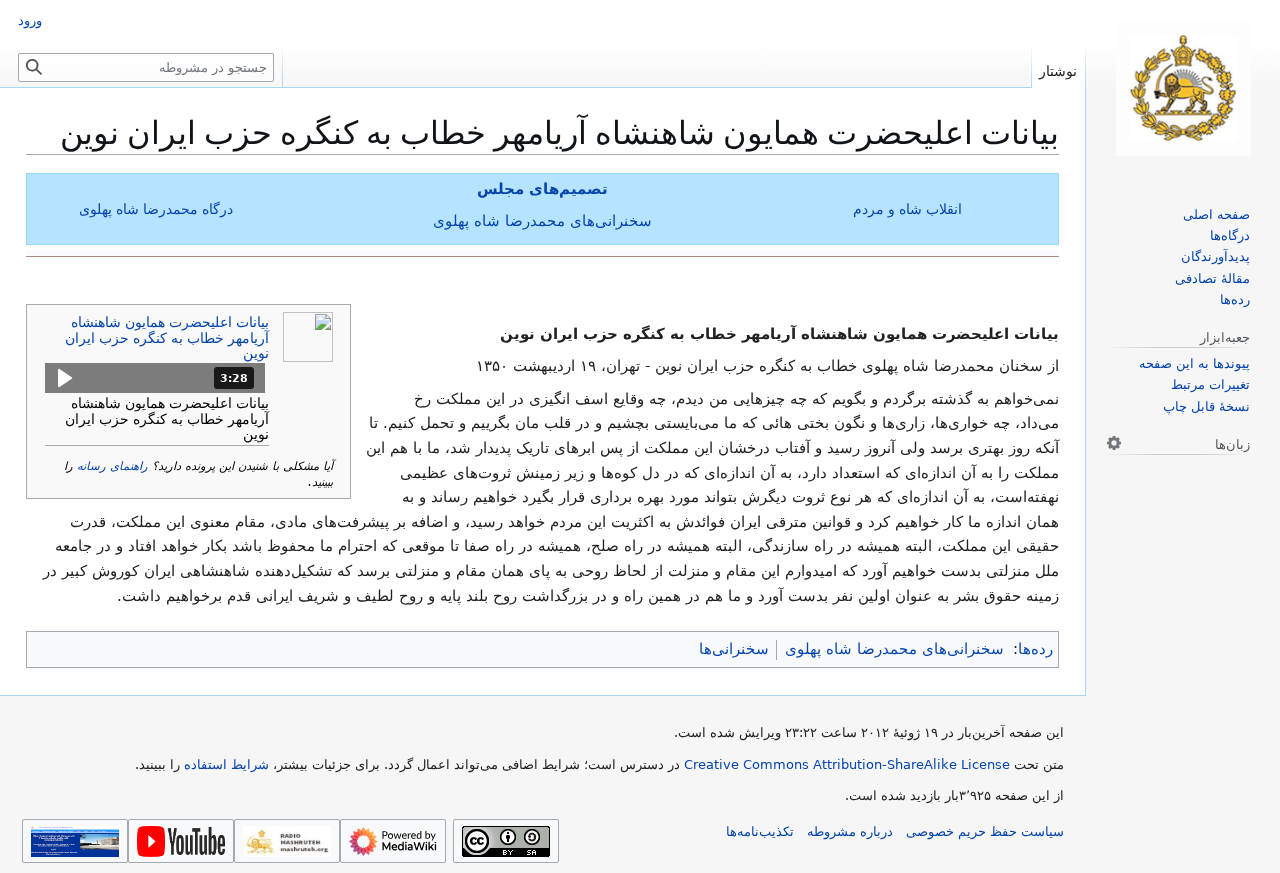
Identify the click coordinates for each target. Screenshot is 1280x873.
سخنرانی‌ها (734, 649)
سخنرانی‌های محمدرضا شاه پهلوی (542, 221)
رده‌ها (1035, 649)
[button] (155, 378)
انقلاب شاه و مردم (907, 209)
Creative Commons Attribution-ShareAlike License (847, 764)
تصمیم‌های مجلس (542, 189)
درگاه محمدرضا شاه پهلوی (156, 209)
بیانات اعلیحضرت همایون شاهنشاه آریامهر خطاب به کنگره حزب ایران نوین (167, 337)
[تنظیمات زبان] (1114, 443)
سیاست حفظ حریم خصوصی (985, 831)
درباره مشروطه (850, 831)
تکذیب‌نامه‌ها (760, 831)
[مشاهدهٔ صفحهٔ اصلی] (1183, 88)
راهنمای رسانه (112, 466)
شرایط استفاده (226, 764)
